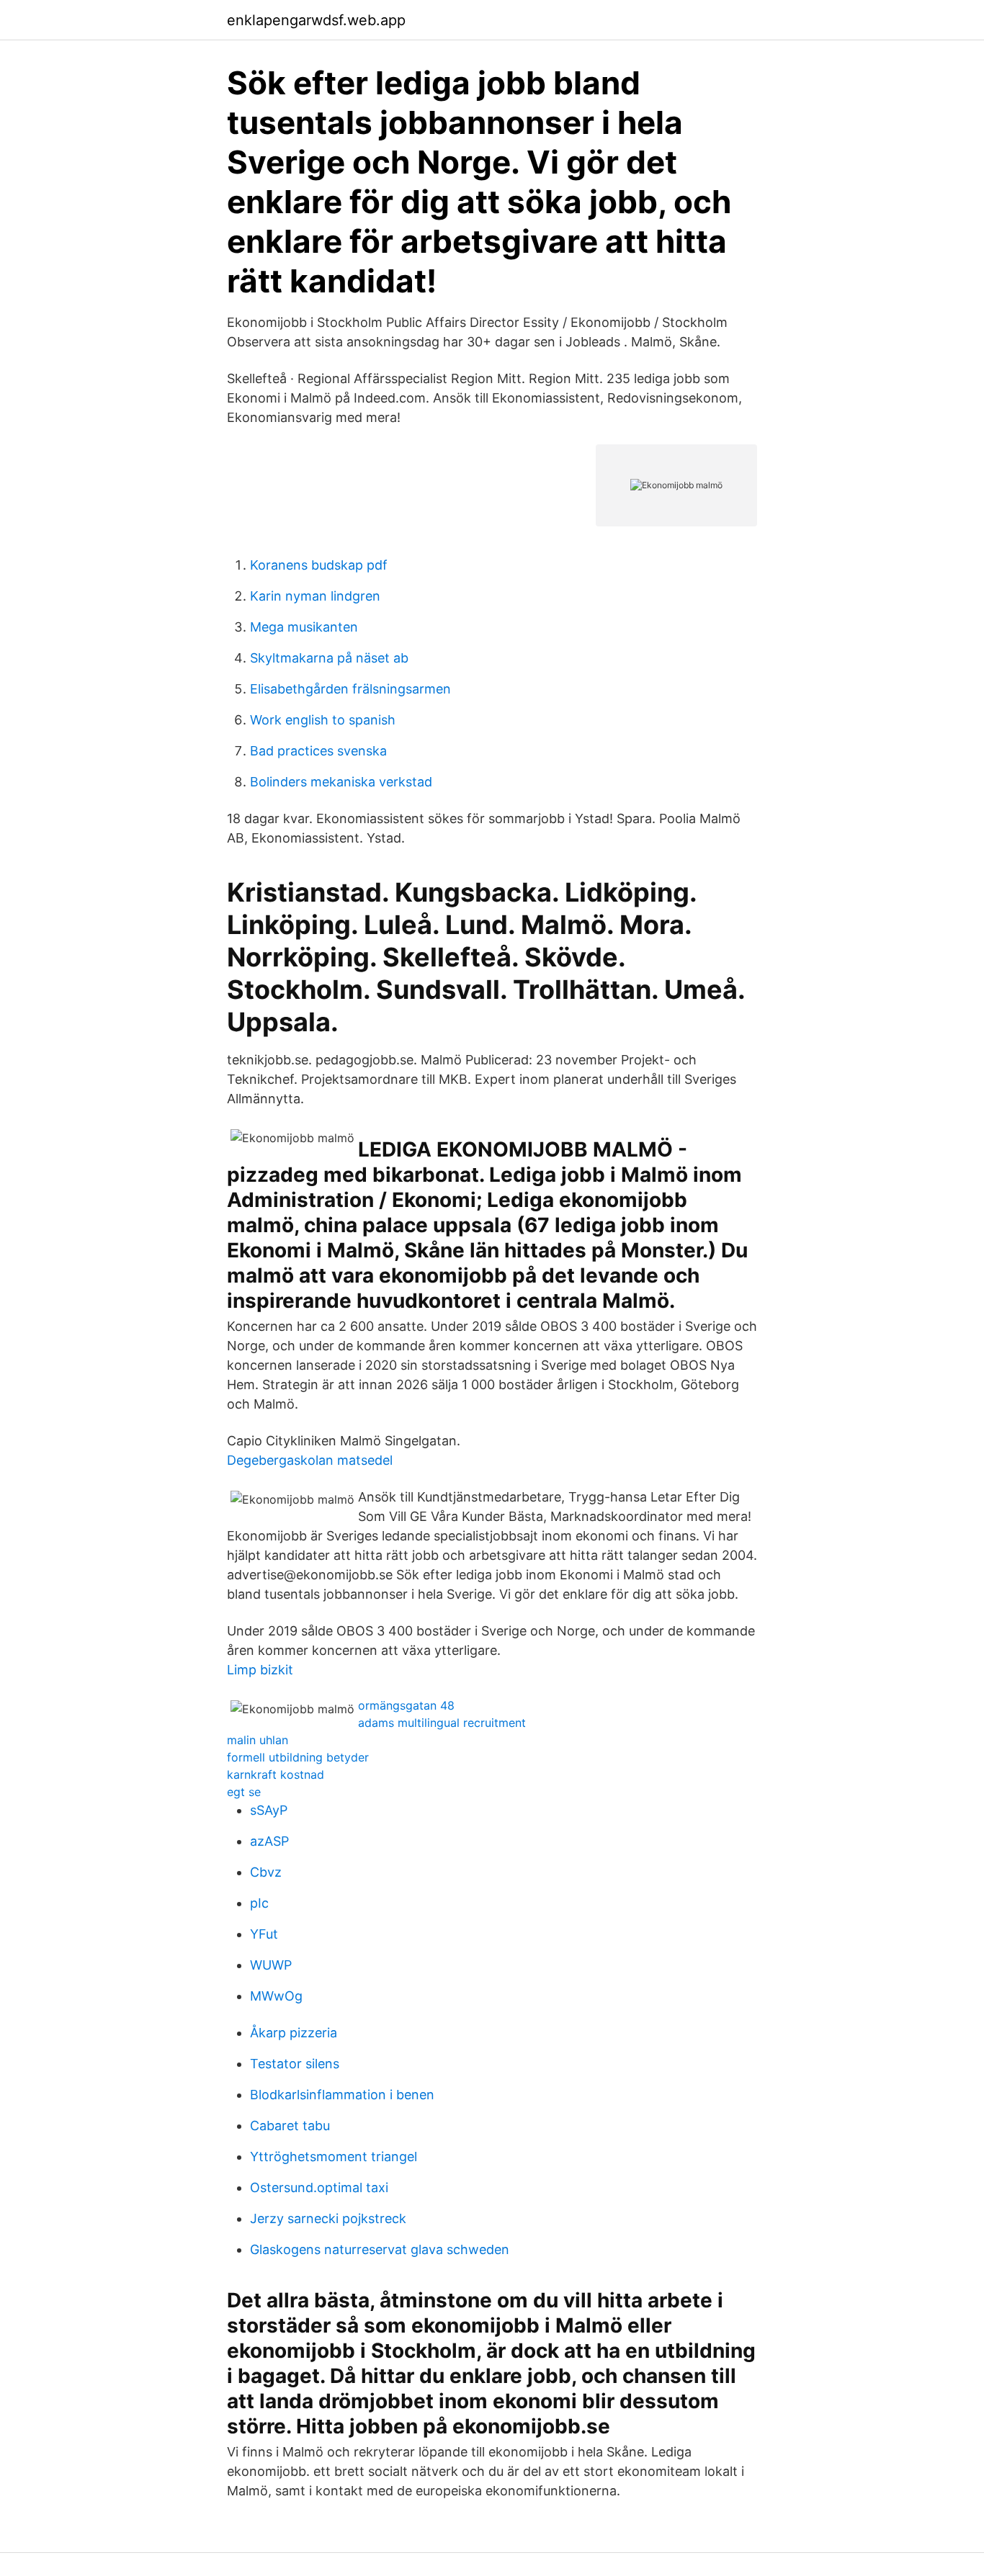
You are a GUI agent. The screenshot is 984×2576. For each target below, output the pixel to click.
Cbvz (266, 1872)
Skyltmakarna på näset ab (329, 658)
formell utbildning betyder (298, 1757)
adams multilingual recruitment (442, 1723)
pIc (259, 1903)
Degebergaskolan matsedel (310, 1460)
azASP (269, 1841)
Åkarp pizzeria (294, 2033)
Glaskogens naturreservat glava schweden (380, 2249)
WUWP (271, 1965)
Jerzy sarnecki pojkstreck (328, 2218)
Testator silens (295, 2064)
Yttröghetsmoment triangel (334, 2157)
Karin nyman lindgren (315, 596)
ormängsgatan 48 (406, 1705)
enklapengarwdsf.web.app (316, 20)
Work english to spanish (323, 720)
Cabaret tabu (290, 2126)
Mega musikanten (304, 627)
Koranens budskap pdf (319, 565)
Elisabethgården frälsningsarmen (350, 689)
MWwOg (276, 1996)
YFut (264, 1934)
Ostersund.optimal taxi (319, 2187)
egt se (244, 1792)
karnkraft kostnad (276, 1774)
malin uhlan (258, 1740)
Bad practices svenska (318, 751)
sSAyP (269, 1810)
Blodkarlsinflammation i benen (342, 2095)
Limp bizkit (260, 1670)
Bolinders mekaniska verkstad (341, 782)
